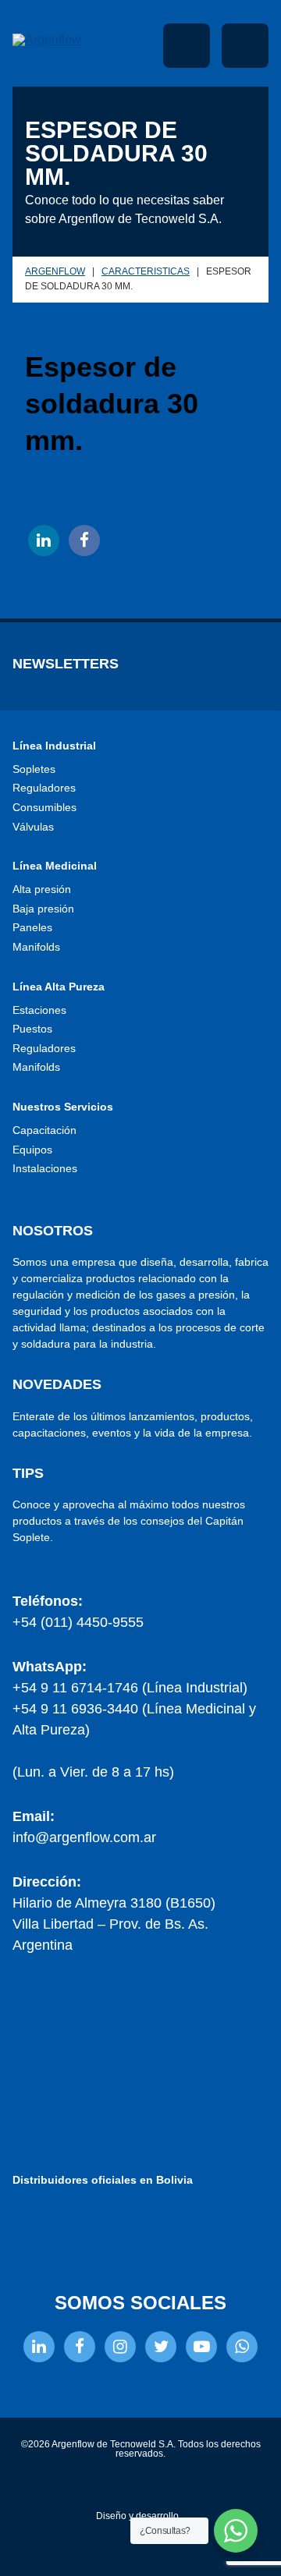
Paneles (32, 927)
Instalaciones (45, 1168)
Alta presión (42, 889)
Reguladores (44, 788)
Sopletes (34, 769)
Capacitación (44, 1130)
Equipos (32, 1150)
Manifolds (36, 947)
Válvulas (33, 827)
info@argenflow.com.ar (84, 1837)
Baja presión (43, 909)
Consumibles (44, 807)
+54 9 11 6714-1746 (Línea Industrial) (130, 1688)
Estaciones (39, 1010)
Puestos (32, 1029)
